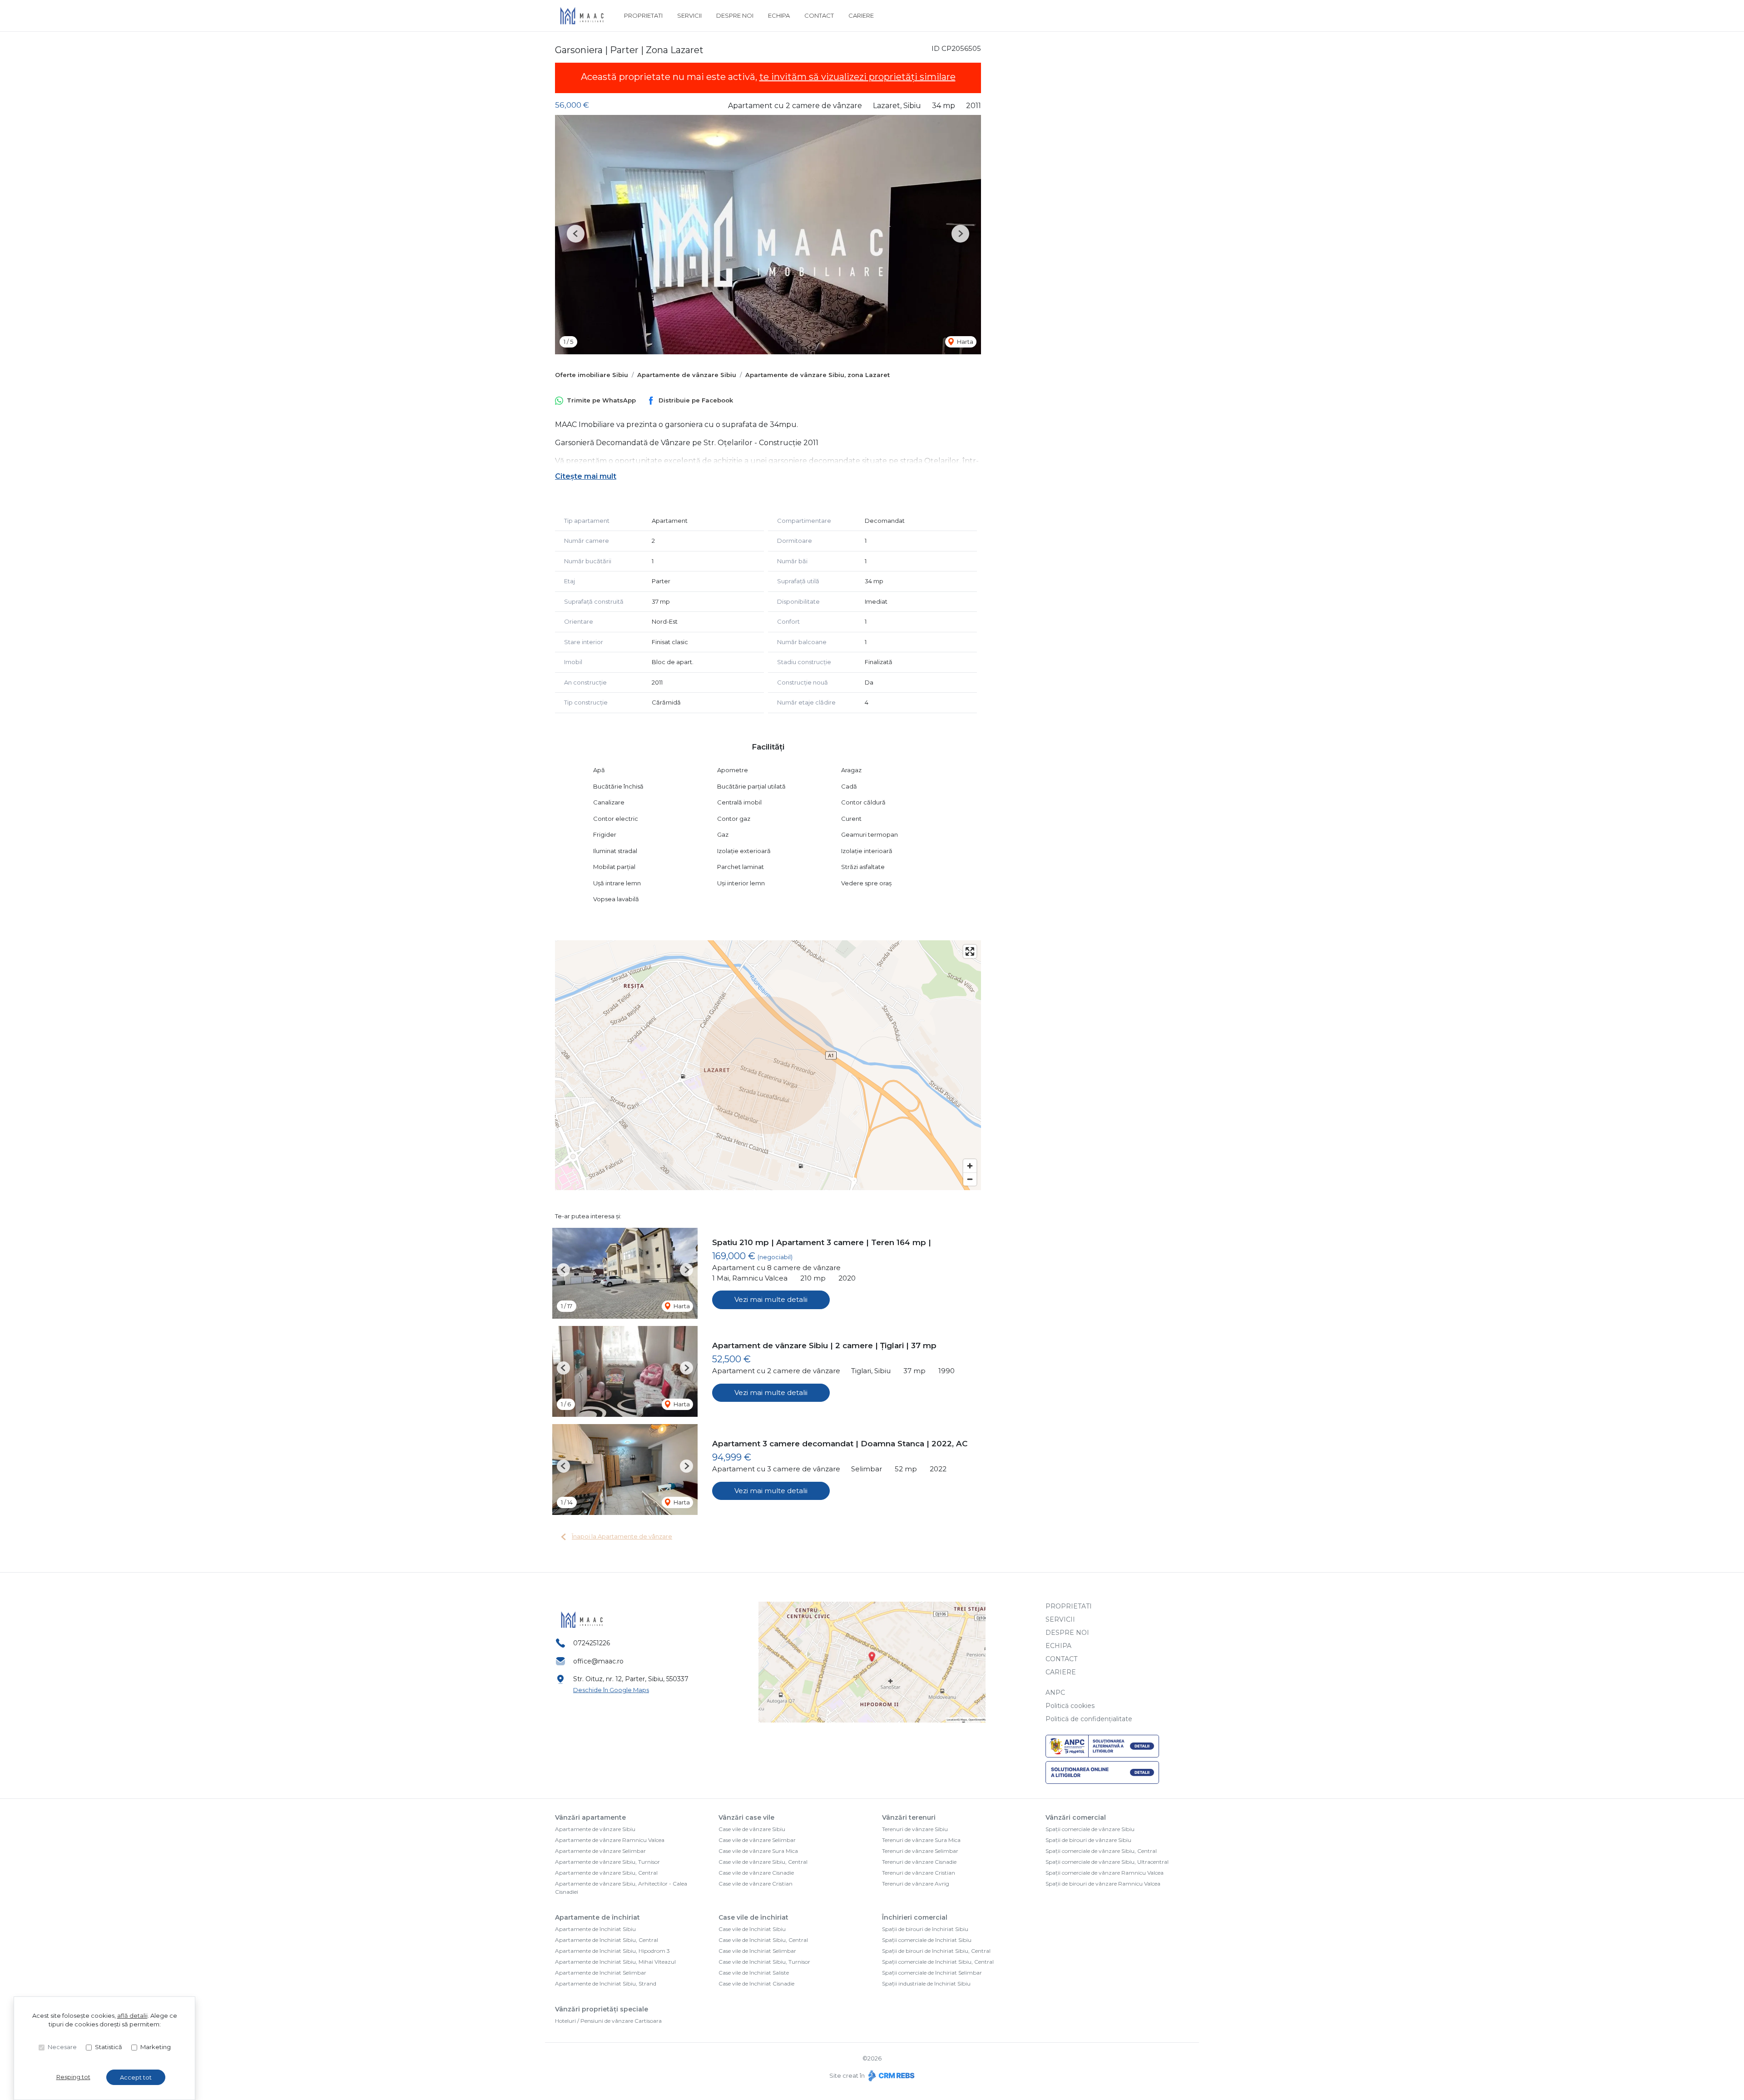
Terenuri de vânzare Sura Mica (921, 1840)
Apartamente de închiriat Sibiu (595, 1929)
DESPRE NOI (735, 15)
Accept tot (136, 2077)
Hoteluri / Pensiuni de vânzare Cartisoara (608, 2021)
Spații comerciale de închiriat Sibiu (927, 1940)
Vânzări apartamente (590, 1817)
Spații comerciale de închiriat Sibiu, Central (938, 1962)
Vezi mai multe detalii (771, 1299)
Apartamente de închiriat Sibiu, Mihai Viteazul (615, 1962)
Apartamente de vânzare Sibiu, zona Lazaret (817, 375)
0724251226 (592, 1643)
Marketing (156, 2047)
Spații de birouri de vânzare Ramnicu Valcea (1103, 1884)
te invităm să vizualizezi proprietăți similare (857, 77)
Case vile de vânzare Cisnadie (756, 1873)
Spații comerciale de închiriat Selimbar (932, 1973)
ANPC (1055, 1693)
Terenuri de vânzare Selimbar (920, 1851)
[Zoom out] (970, 1179)
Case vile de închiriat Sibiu (752, 1929)
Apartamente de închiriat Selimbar (601, 1973)
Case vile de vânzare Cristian (756, 1884)
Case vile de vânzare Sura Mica (758, 1851)
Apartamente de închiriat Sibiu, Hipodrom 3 (612, 1951)
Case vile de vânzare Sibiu (752, 1829)
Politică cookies (1070, 1706)
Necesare (62, 2047)
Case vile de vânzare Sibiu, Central (763, 1862)
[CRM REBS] (890, 2075)
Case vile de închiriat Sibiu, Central (763, 1940)
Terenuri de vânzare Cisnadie (919, 1862)
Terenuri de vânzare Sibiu (915, 1829)
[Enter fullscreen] (970, 951)
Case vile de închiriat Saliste (754, 1973)
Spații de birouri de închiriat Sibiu (925, 1929)
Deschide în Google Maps (611, 1690)
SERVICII (689, 15)
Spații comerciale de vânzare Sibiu (1090, 1829)
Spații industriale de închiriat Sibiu (926, 1983)
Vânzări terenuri (909, 1817)
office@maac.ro (598, 1661)
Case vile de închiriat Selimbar (757, 1951)
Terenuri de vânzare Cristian (919, 1873)
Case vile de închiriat (753, 1917)
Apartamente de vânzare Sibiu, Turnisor (607, 1862)
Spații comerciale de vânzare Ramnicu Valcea (1105, 1873)
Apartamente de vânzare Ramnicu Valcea (610, 1840)
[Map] (768, 1065)
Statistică (109, 2047)
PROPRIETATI (643, 15)
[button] (576, 234)
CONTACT (819, 15)
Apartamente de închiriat (597, 1917)
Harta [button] (964, 342)
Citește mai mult (586, 476)
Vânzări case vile (746, 1817)
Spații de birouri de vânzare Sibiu (1088, 1840)
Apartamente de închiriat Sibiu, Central (607, 1940)
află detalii (132, 2016)
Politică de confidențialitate (1089, 1719)
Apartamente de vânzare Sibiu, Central (606, 1873)
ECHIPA (779, 15)
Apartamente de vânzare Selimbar (600, 1851)
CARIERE (861, 15)
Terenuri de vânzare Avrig (916, 1884)
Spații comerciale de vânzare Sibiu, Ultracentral (1107, 1862)
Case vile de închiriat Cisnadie (756, 1983)
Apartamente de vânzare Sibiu (687, 375)
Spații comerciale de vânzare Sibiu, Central (1101, 1851)
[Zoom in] (970, 1166)
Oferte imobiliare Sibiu (592, 375)
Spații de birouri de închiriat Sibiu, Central (936, 1951)
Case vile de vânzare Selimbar (757, 1840)
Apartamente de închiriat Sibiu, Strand (606, 1983)
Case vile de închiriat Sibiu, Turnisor (764, 1962)
